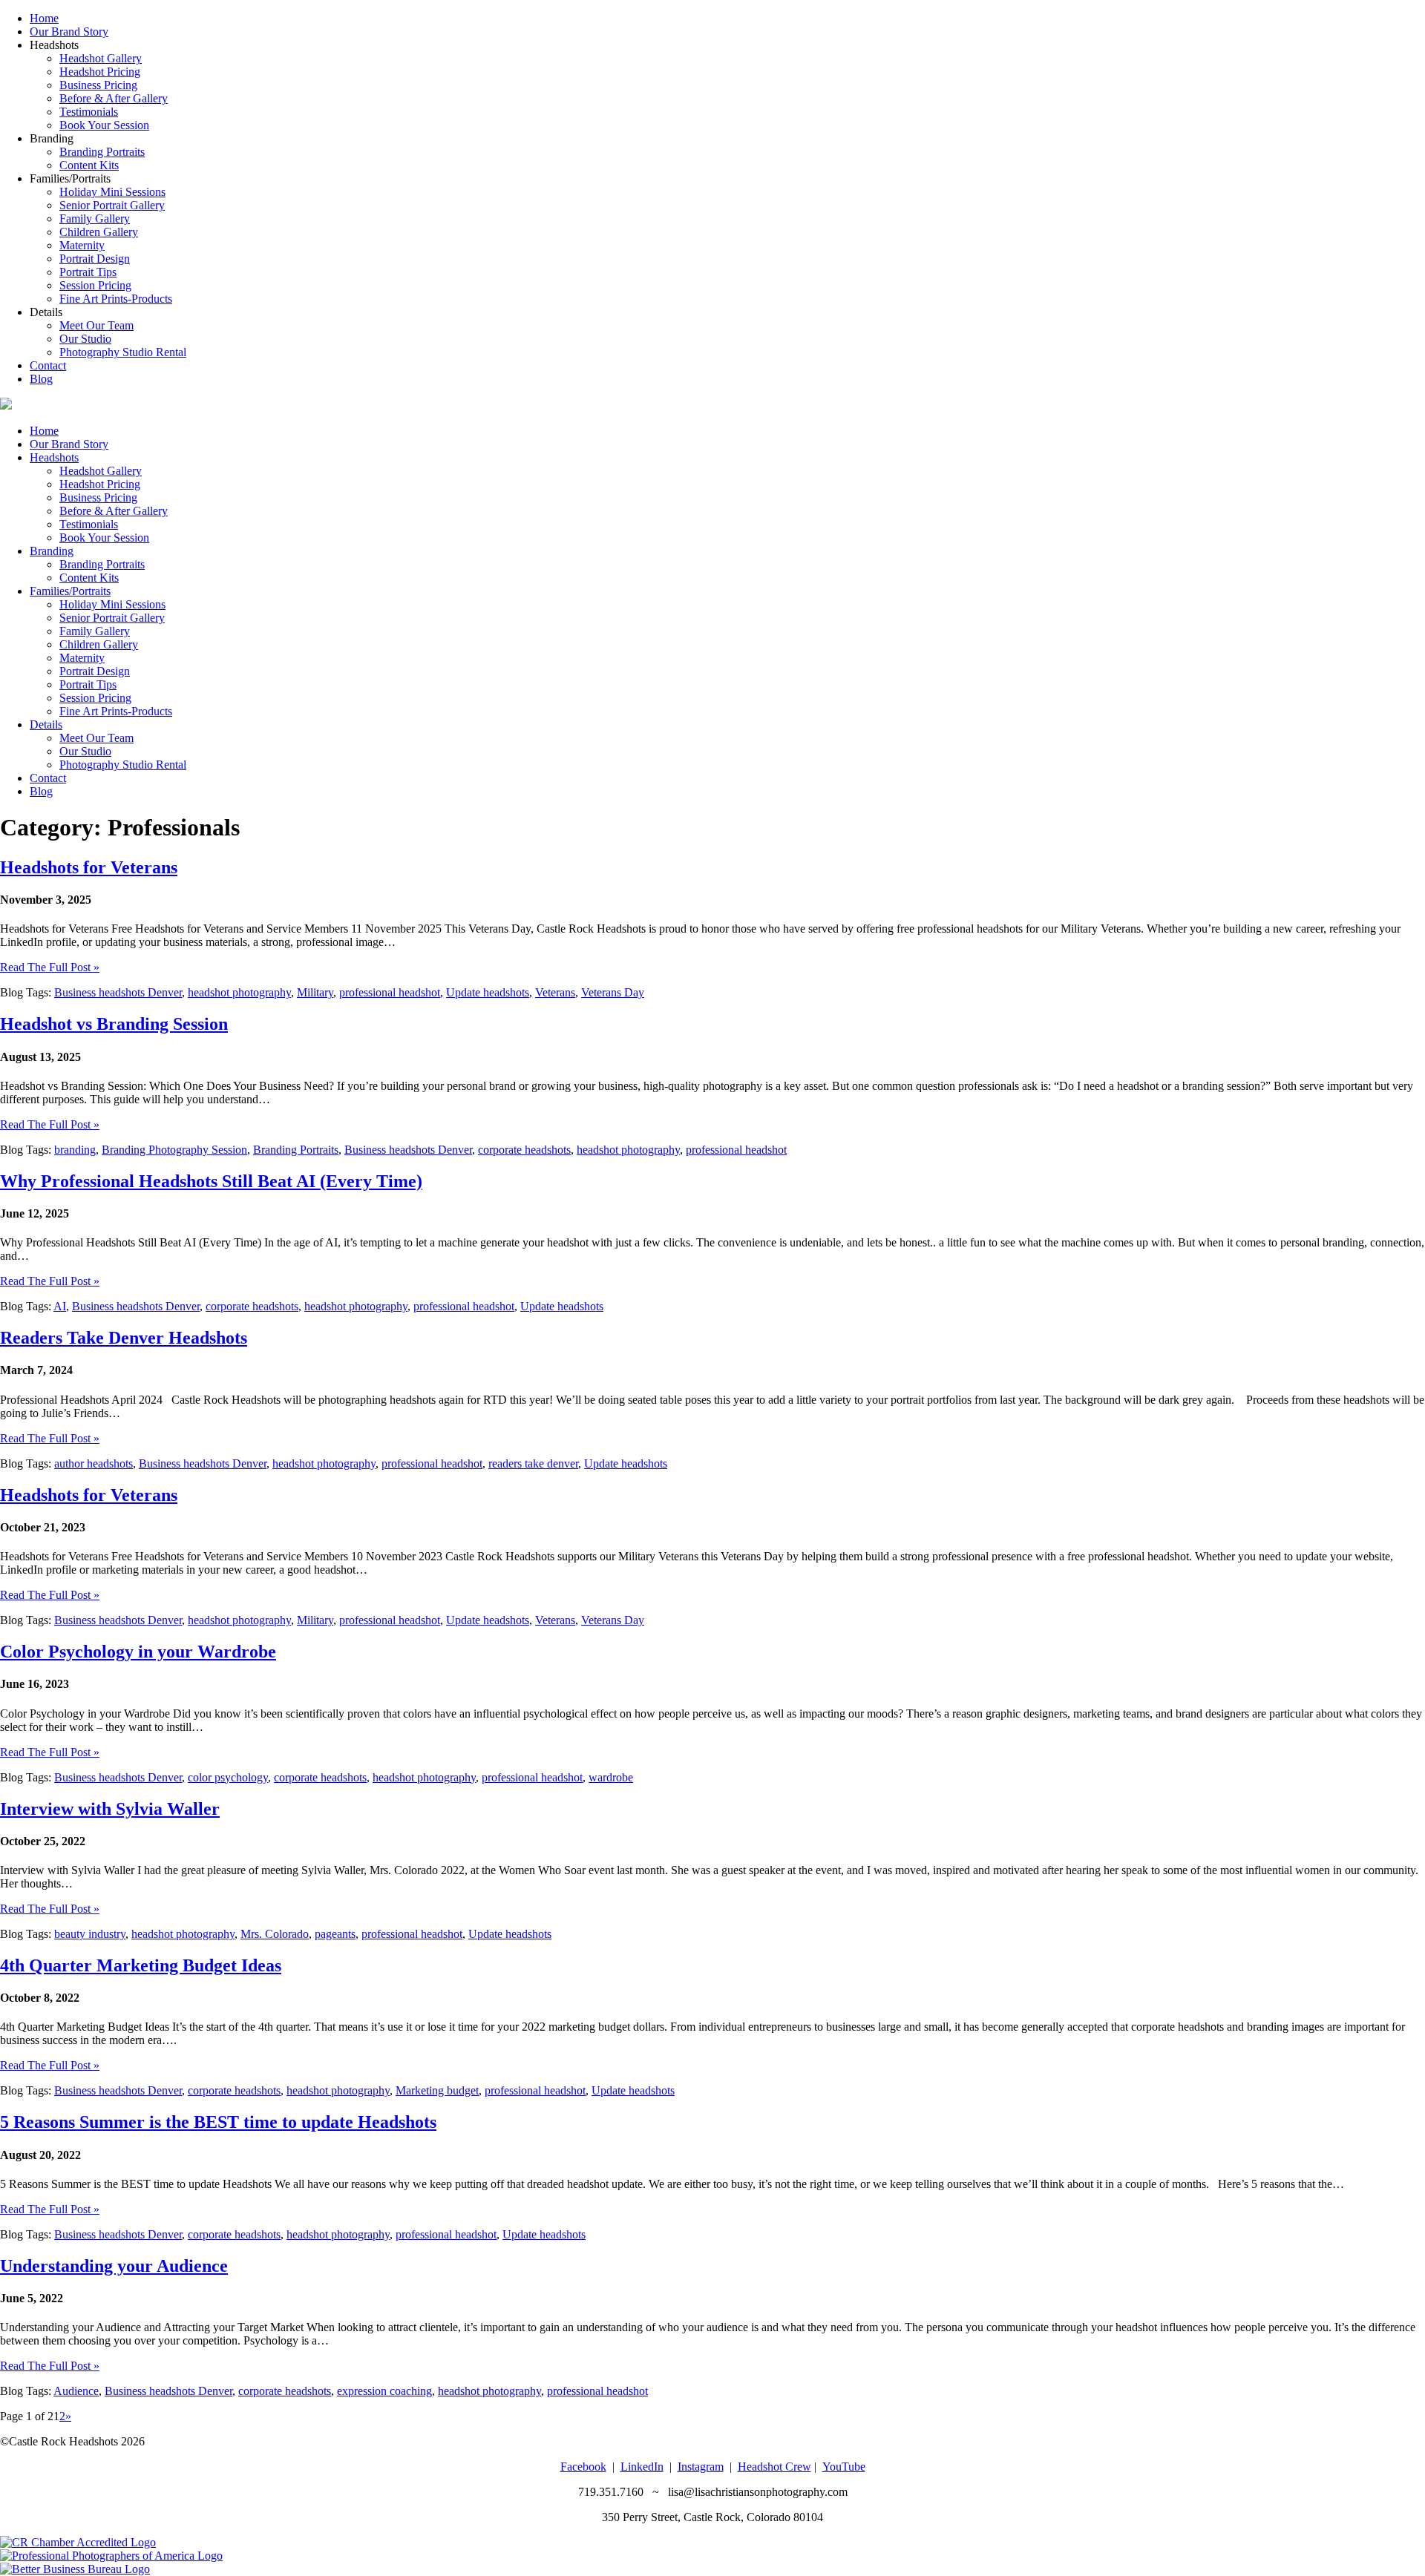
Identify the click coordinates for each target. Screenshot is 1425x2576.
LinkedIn (642, 2467)
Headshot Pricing (100, 72)
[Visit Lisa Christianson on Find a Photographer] (111, 2556)
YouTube (844, 2467)
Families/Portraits (70, 591)
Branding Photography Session (174, 1150)
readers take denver (533, 1463)
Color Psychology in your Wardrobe (138, 1652)
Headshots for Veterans (89, 867)
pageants (335, 1934)
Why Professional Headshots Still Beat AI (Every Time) (211, 1181)
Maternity (82, 245)
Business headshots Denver (118, 992)
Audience (76, 2391)
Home (44, 18)
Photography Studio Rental (123, 352)
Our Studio (85, 339)
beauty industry (90, 1934)
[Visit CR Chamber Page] (78, 2542)
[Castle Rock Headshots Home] (6, 405)
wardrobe (611, 1777)
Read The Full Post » (50, 967)
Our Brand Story (69, 32)
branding (75, 1150)
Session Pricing (95, 285)
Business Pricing (98, 85)
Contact (48, 365)
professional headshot (390, 992)
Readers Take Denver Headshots (124, 1338)
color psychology (228, 1777)
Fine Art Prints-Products (116, 299)
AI (60, 1306)
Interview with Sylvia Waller (110, 1809)
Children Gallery (99, 232)
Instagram (701, 2467)
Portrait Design (95, 259)
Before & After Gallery (114, 98)
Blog (41, 379)
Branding (52, 551)
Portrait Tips (88, 272)
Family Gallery (95, 218)
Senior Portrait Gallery (112, 205)
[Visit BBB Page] (75, 2569)
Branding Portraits (102, 152)
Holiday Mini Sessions (112, 192)
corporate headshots (524, 1150)
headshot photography (239, 992)
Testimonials (89, 112)
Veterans (555, 992)
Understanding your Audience (114, 2266)
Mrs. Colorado (275, 1934)
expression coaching (384, 2391)
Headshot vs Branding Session (114, 1024)
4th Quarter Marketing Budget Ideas (141, 1965)
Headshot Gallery (101, 58)
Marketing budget (437, 2090)
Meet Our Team (96, 325)
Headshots (54, 457)
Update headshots (488, 992)
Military (315, 992)
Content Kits (89, 165)
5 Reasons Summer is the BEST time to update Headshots (218, 2122)
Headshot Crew (774, 2467)
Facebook (583, 2467)
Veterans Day (613, 992)
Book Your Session (104, 125)
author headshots (94, 1463)
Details (46, 724)
